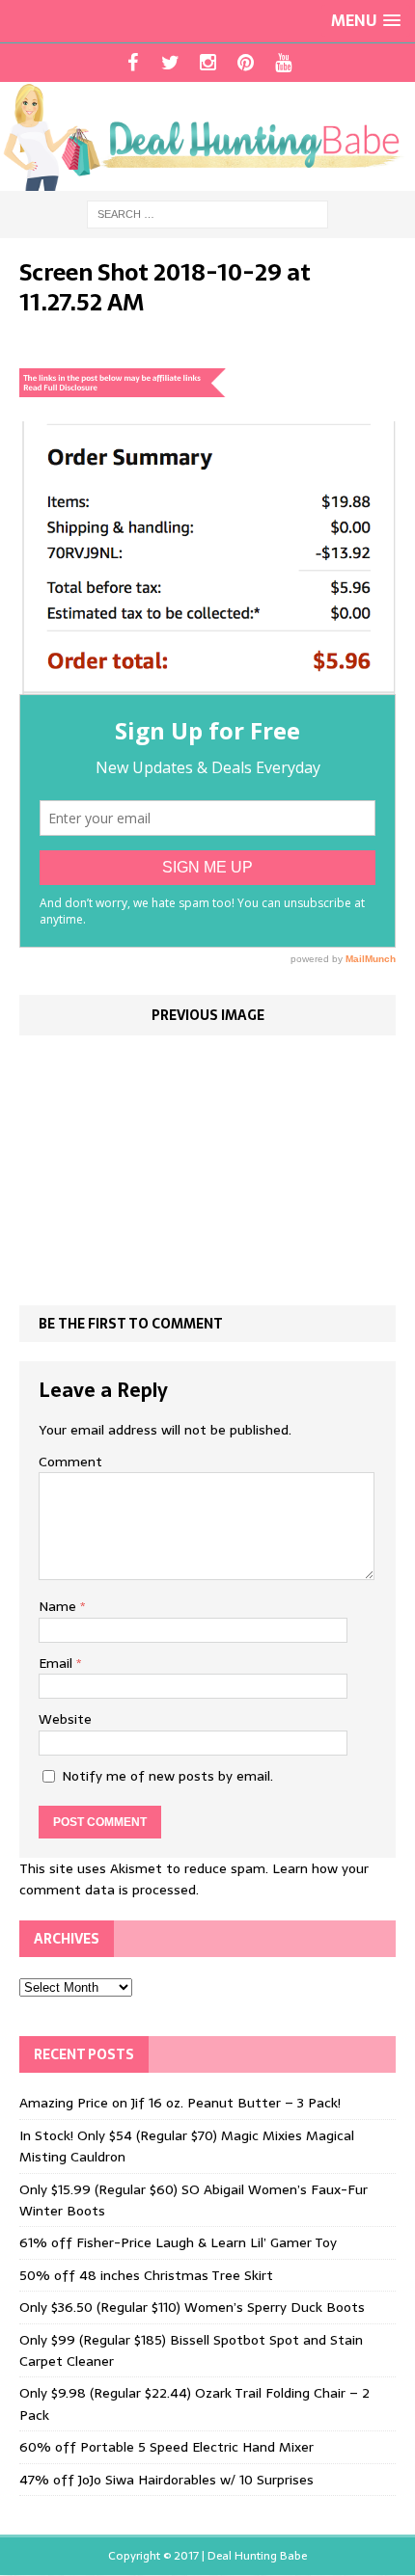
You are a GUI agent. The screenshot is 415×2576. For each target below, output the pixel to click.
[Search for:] (207, 213)
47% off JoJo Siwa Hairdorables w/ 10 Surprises (166, 2480)
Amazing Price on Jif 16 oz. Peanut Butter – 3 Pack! (180, 2103)
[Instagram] (208, 63)
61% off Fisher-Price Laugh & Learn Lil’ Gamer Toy (178, 2242)
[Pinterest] (246, 63)
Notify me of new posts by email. (167, 1776)
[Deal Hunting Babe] (207, 136)
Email (57, 1663)
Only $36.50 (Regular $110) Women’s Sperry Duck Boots (192, 2307)
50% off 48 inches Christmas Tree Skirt (146, 2275)
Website (65, 1719)
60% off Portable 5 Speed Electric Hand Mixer (166, 2447)
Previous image (208, 1015)
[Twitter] (170, 63)
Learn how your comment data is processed (194, 1879)
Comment (70, 1462)
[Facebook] (133, 63)
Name (59, 1606)
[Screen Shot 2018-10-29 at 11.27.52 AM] (207, 684)
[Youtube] (283, 63)
